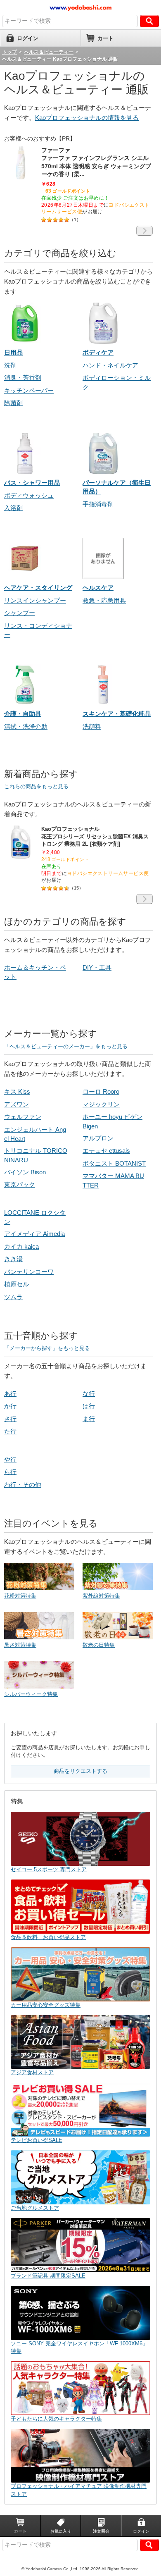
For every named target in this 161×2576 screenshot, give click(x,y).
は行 (89, 1406)
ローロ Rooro (101, 1091)
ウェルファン (23, 1117)
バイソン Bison (25, 1172)
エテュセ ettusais (106, 1151)
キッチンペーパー (29, 390)
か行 (10, 1406)
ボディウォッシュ (29, 495)
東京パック (20, 1184)
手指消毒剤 (98, 504)
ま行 (89, 1419)
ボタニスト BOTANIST (114, 1163)
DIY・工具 (97, 967)
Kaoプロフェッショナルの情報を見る (87, 118)
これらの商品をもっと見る (36, 786)
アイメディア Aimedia (34, 1234)
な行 (89, 1394)
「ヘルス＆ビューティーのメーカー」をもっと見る (66, 1046)
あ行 (10, 1394)
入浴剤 (13, 508)
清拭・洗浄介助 (26, 726)
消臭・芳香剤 (23, 378)
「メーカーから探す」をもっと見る (47, 1348)
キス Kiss (17, 1091)
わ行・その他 (23, 1485)
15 (76, 888)
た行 (10, 1431)
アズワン (17, 1104)
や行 (10, 1459)
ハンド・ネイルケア (110, 365)
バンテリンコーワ (29, 1272)
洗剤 (10, 365)
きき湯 (13, 1259)
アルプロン (98, 1138)
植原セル (17, 1284)
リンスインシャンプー (35, 600)
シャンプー (20, 613)
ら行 (10, 1472)
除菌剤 (13, 403)
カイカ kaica (21, 1246)
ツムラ (13, 1297)
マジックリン (101, 1104)
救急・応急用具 (104, 600)
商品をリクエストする (80, 1771)
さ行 (10, 1419)
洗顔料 (92, 726)
